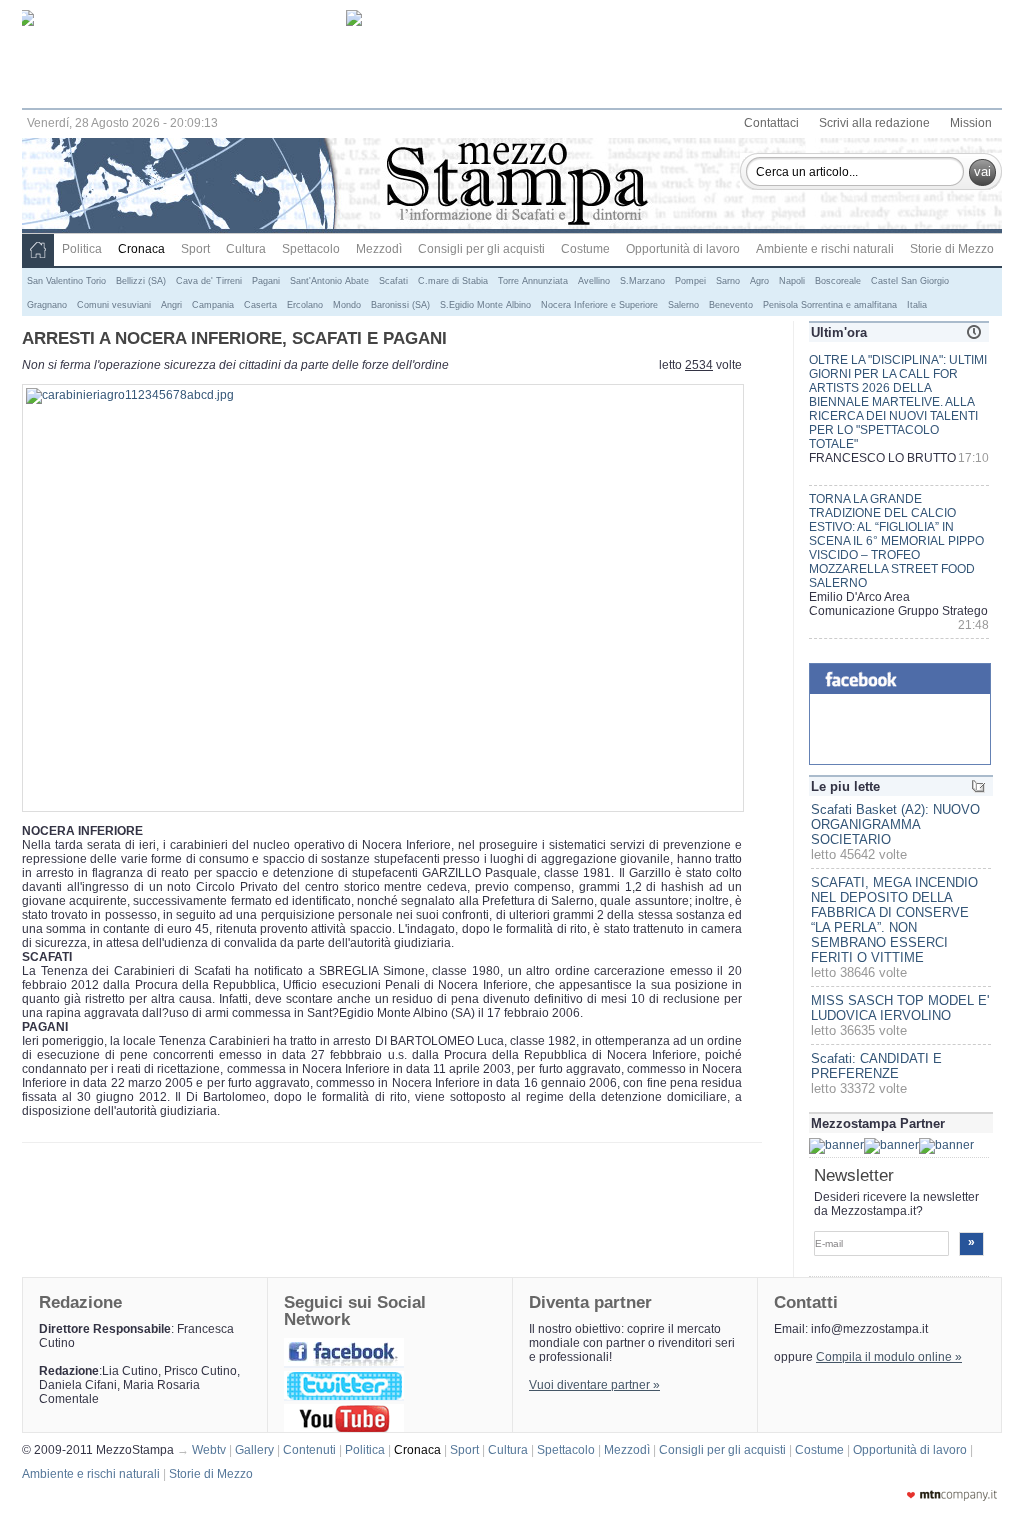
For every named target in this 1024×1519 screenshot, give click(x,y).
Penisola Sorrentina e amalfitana (830, 305)
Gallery (257, 1450)
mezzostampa (517, 186)
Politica (82, 249)
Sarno (728, 281)
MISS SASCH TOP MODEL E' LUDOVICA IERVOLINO (900, 1008)
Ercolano (305, 305)
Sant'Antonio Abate (329, 281)
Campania (213, 305)
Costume (585, 249)
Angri (171, 305)
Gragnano (47, 305)
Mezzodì (379, 249)
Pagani (266, 281)
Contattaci (771, 123)
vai (982, 171)
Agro (759, 281)
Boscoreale (838, 281)
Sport (195, 249)
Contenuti (312, 1450)
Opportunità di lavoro (683, 249)
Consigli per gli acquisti (481, 249)
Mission (971, 123)
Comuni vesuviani (114, 305)
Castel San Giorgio (910, 281)
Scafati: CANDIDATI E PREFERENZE (876, 1066)
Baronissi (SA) (400, 305)
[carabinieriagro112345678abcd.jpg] (130, 395)
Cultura (246, 249)
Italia (917, 305)
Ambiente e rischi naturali (825, 249)
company (952, 1495)
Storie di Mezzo (952, 249)
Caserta (260, 305)
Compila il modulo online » (889, 1357)
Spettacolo (311, 249)
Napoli (792, 281)
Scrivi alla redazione (874, 123)
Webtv (212, 1450)
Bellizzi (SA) (141, 281)
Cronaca (141, 249)
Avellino (594, 281)
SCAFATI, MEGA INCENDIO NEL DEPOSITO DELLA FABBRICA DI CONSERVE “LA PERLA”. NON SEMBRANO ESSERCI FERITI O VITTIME (894, 920)
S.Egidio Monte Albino (485, 305)
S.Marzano (642, 281)
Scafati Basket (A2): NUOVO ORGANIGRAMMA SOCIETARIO (895, 824)
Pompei (690, 281)
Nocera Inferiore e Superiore (599, 305)
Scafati (393, 281)
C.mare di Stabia (453, 281)
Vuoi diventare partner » (594, 1385)
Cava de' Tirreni (209, 281)
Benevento (731, 305)
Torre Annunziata (533, 281)
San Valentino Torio (66, 281)
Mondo (347, 305)
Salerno (683, 305)
